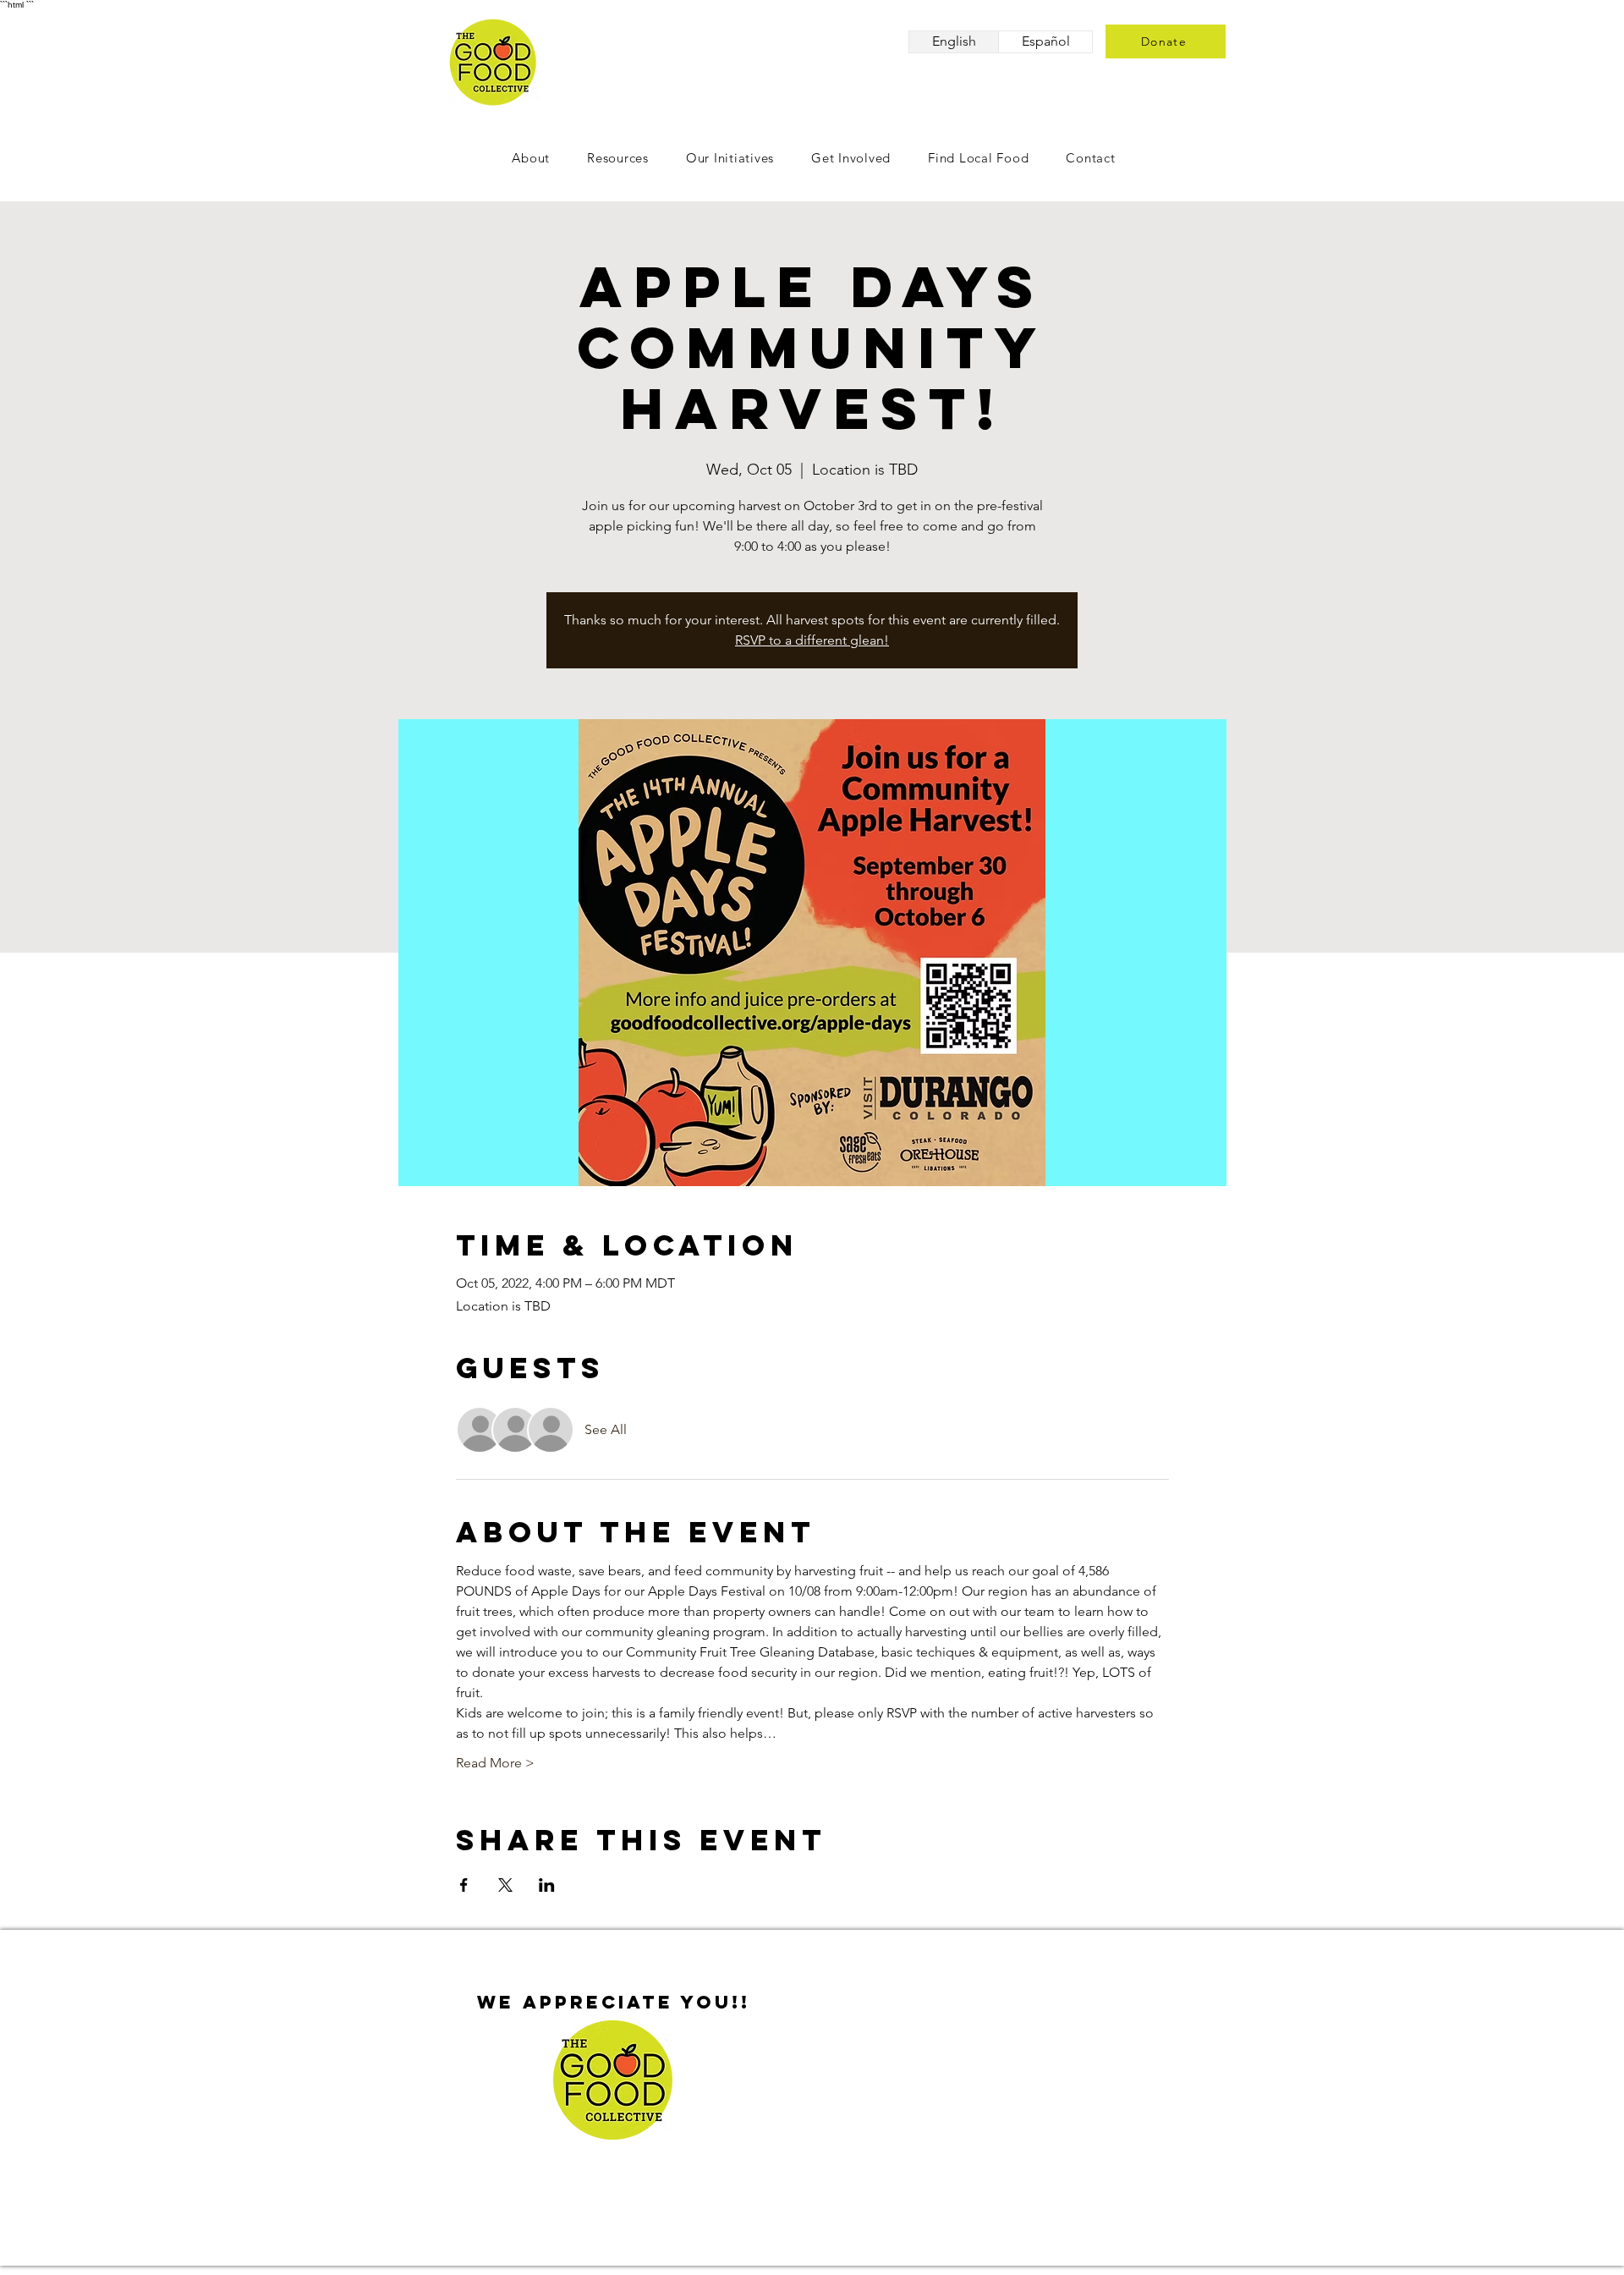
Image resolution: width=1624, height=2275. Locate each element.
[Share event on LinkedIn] (547, 1885)
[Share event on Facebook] (464, 1885)
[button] (851, 158)
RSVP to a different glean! (812, 640)
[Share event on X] (505, 1885)
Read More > (495, 1763)
